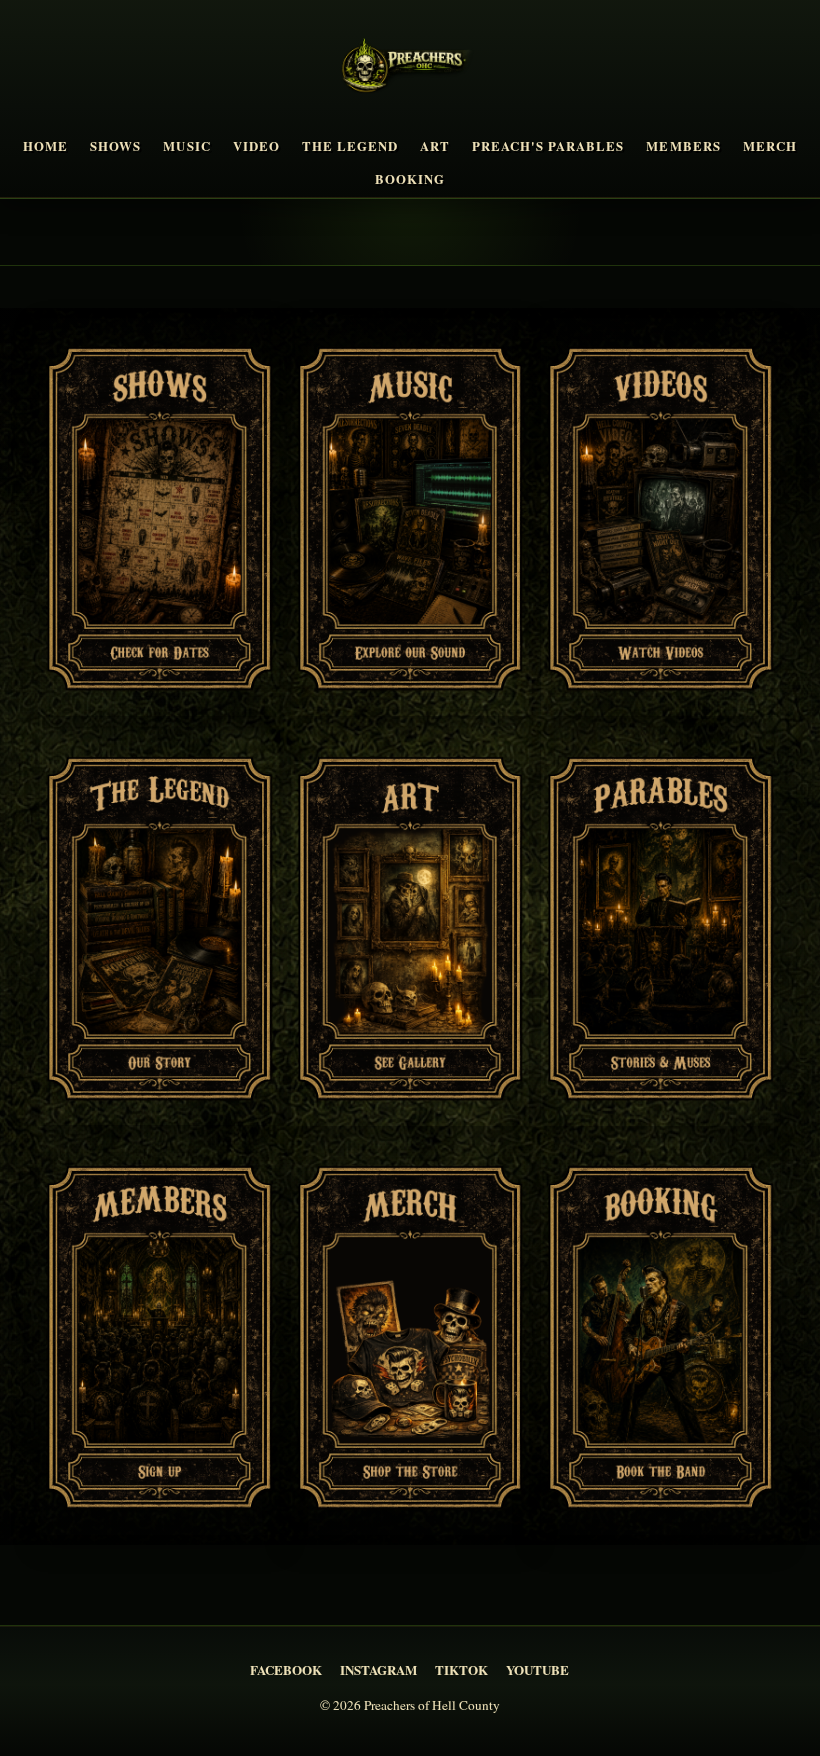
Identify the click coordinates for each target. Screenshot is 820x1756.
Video (256, 146)
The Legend (350, 146)
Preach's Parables (548, 146)
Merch (770, 146)
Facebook (286, 1669)
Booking (410, 179)
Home (45, 146)
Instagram (378, 1669)
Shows (115, 146)
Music (186, 146)
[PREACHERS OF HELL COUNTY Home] (410, 69)
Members (683, 146)
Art (435, 146)
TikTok (461, 1669)
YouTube (537, 1669)
